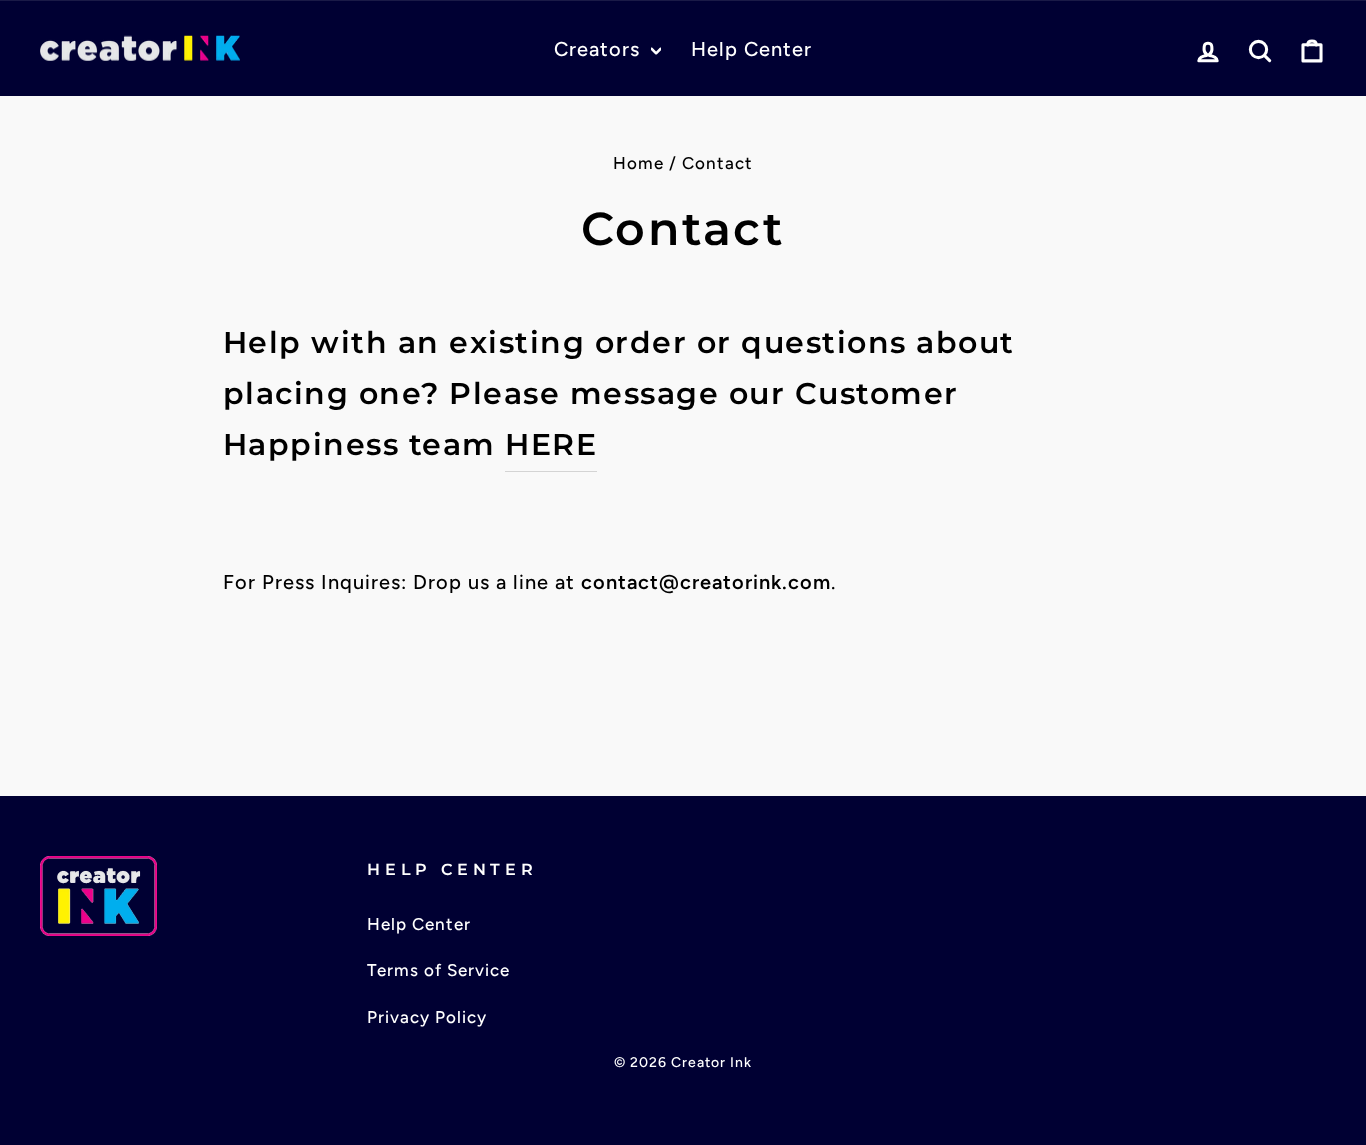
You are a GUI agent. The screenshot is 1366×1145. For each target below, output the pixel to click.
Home (638, 163)
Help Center (751, 49)
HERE (551, 444)
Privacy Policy (427, 1017)
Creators (600, 49)
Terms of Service (438, 970)
